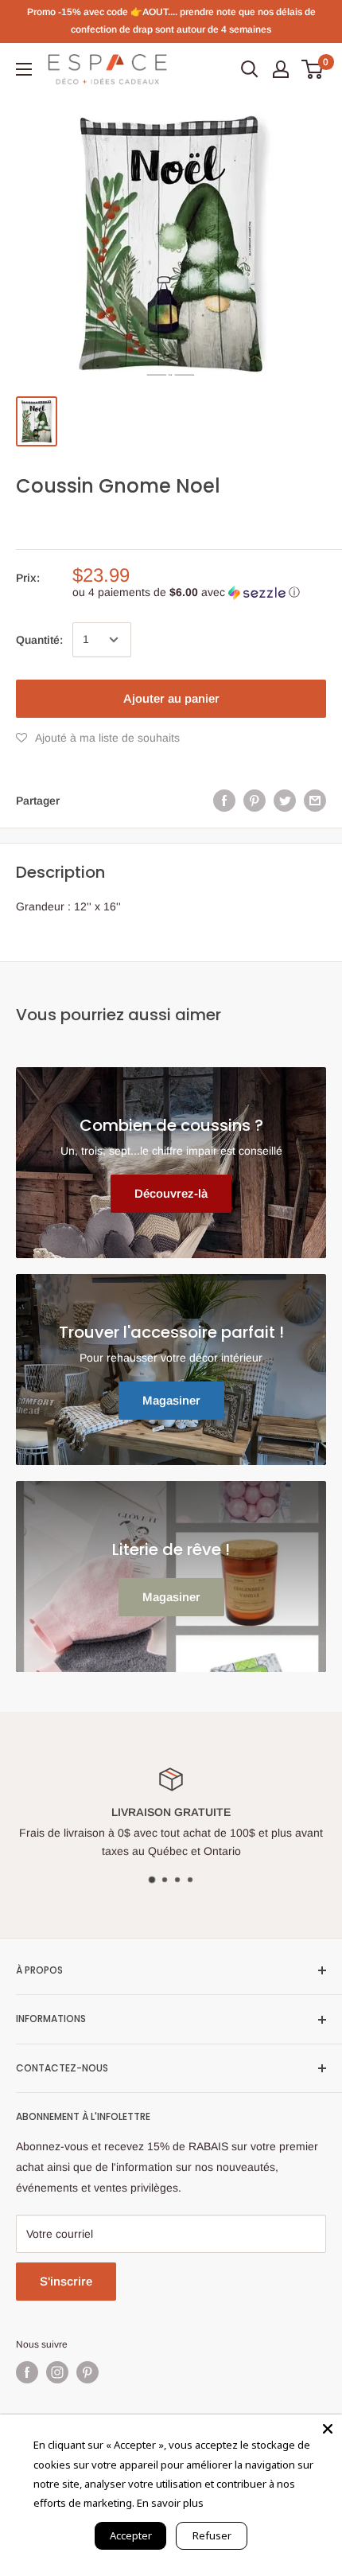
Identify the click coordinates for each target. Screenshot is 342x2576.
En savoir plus (170, 2503)
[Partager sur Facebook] (224, 801)
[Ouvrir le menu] (24, 69)
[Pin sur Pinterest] (255, 801)
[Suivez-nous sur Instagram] (57, 2372)
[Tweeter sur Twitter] (285, 801)
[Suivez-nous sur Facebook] (27, 2372)
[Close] (328, 2429)
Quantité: (39, 640)
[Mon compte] (281, 69)
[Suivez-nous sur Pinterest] (87, 2372)
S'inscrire (66, 2281)
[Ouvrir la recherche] (250, 69)
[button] (199, 592)
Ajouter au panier (171, 698)
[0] (313, 69)
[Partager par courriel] (315, 801)
